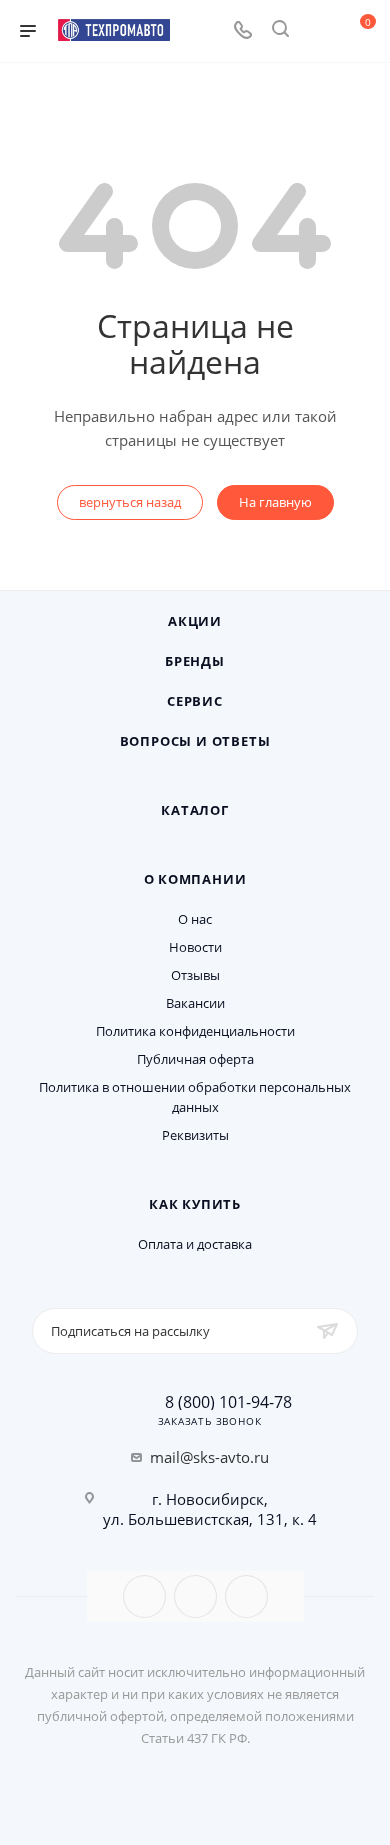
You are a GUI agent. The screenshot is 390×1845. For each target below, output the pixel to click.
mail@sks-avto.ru (209, 1457)
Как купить (195, 1204)
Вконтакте (144, 1596)
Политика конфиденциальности (195, 1031)
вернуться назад (130, 502)
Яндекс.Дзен (246, 1596)
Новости (195, 947)
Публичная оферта (195, 1059)
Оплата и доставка (195, 1244)
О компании (195, 879)
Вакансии (195, 1003)
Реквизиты (195, 1135)
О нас (195, 919)
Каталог (195, 810)
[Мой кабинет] (318, 31)
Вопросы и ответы (195, 741)
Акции (195, 621)
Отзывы (195, 975)
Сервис (195, 701)
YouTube (195, 1596)
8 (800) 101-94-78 (228, 1402)
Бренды (195, 661)
